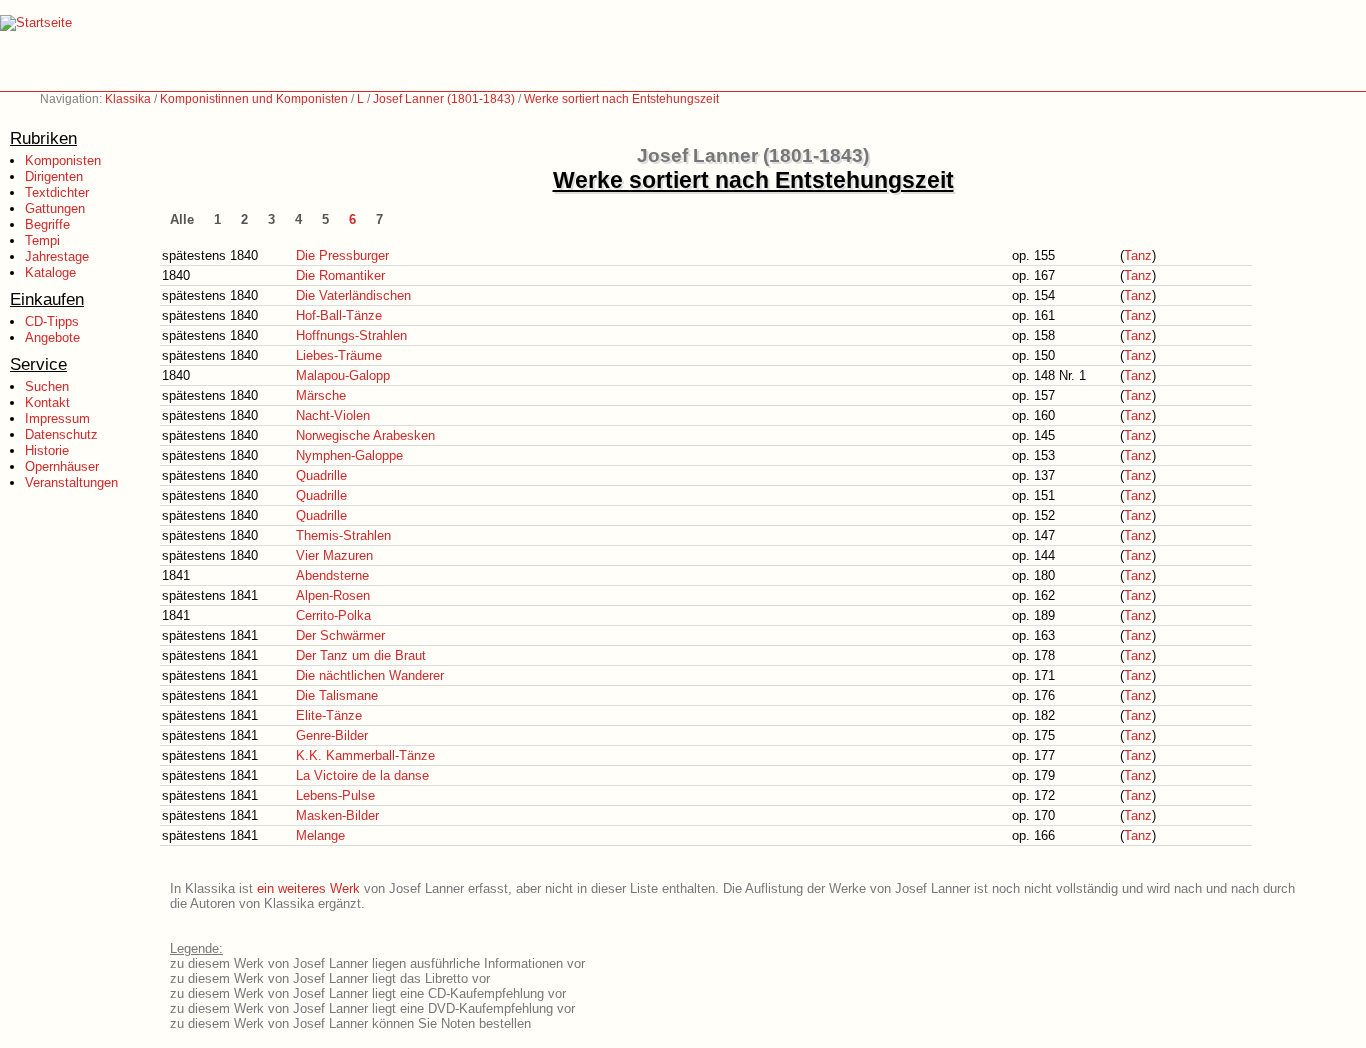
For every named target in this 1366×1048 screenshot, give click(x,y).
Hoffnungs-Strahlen (351, 335)
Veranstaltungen (71, 482)
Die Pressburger (342, 255)
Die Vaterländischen (353, 295)
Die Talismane (337, 695)
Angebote (52, 337)
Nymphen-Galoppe (349, 455)
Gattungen (55, 208)
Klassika (128, 99)
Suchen (47, 386)
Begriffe (47, 224)
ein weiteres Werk (308, 888)
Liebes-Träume (339, 355)
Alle (182, 219)
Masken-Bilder (337, 815)
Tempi (42, 240)
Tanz (1138, 255)
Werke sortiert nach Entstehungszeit (621, 99)
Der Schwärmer (340, 635)
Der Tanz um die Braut (361, 655)
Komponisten (63, 160)
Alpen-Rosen (333, 595)
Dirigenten (54, 176)
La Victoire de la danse (362, 775)
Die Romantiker (340, 275)
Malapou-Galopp (343, 375)
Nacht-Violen (333, 415)
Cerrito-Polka (333, 615)
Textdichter (57, 192)
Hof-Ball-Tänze (339, 315)
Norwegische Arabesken (365, 435)
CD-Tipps (52, 321)
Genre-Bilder (332, 735)
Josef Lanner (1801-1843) (444, 99)
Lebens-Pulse (335, 795)
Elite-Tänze (329, 715)
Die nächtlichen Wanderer (370, 675)
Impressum (57, 418)
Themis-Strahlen (343, 535)
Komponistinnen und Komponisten (254, 99)
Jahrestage (57, 256)
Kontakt (47, 402)
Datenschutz (61, 434)
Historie (47, 450)
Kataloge (50, 272)
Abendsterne (332, 575)
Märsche (321, 395)
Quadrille (321, 475)
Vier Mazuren (334, 555)
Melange (320, 835)
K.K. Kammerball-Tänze (365, 755)
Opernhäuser (62, 466)
